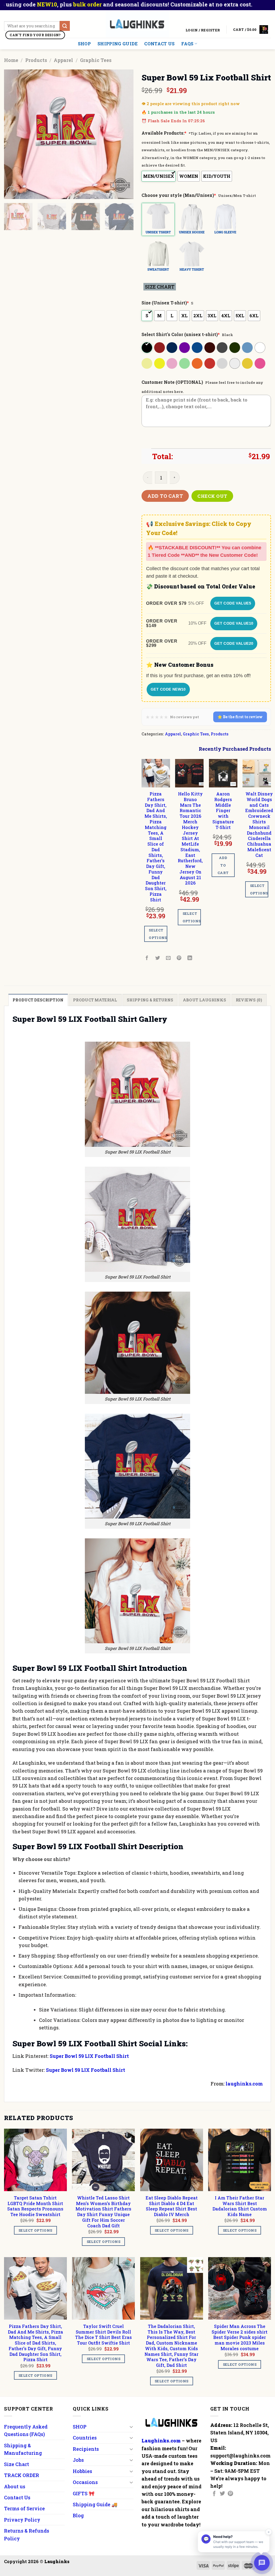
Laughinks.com (161, 2441)
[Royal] (198, 348)
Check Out (212, 496)
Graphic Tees (96, 60)
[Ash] (235, 363)
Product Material (95, 1000)
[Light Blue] (248, 348)
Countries (85, 2438)
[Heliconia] (260, 363)
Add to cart (165, 496)
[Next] (124, 134)
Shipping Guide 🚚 (95, 2504)
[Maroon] (160, 348)
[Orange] (198, 363)
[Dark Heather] (222, 348)
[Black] (147, 348)
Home (11, 60)
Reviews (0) (249, 1000)
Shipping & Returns (150, 1000)
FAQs (187, 44)
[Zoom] (12, 192)
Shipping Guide (117, 44)
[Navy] (172, 348)
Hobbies (82, 2471)
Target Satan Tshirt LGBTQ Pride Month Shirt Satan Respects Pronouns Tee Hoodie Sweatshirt (35, 2206)
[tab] (38, 1000)
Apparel (63, 60)
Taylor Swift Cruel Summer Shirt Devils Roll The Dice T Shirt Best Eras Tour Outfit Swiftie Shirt (104, 2335)
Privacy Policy (22, 2520)
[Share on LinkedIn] (190, 958)
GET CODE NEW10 (168, 689)
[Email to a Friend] (169, 958)
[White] (260, 348)
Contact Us (159, 44)
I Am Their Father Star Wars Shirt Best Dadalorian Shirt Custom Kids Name (240, 2206)
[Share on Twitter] (158, 958)
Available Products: (164, 133)
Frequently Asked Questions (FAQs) (26, 2430)
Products (36, 60)
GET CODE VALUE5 (233, 603)
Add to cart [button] (223, 865)
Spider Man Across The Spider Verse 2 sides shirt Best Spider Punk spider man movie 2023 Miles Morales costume (240, 2337)
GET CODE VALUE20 (234, 643)
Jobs (78, 2460)
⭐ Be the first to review (240, 717)
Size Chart (17, 2464)
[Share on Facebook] (147, 958)
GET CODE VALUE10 (234, 623)
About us (15, 2486)
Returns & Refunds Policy (27, 2534)
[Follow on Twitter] (222, 2494)
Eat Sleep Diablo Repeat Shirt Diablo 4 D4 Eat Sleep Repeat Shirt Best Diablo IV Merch (172, 2206)
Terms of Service (24, 2508)
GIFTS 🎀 (84, 2493)
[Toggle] (131, 2427)
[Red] (210, 363)
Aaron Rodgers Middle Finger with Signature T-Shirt (223, 811)
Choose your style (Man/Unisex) (179, 195)
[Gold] (248, 363)
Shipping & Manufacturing (23, 2449)
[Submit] (65, 26)
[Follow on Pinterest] (230, 2494)
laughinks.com (244, 2084)
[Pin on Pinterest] (179, 958)
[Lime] (185, 363)
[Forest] (235, 348)
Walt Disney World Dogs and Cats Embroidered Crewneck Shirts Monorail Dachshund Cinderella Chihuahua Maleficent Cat (259, 824)
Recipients (86, 2449)
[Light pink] (172, 363)
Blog (78, 2515)
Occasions (85, 2482)
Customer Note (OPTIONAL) (172, 382)
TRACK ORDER (22, 2475)
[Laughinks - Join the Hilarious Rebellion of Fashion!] (138, 24)
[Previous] (13, 134)
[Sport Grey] (222, 363)
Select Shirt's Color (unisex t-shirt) (181, 334)
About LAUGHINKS (205, 1000)
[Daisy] (160, 363)
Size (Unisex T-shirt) (165, 303)
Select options (158, 934)
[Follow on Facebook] (214, 2494)
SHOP (84, 44)
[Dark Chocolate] (210, 348)
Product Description (38, 1000)
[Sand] (147, 363)
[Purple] (185, 348)
